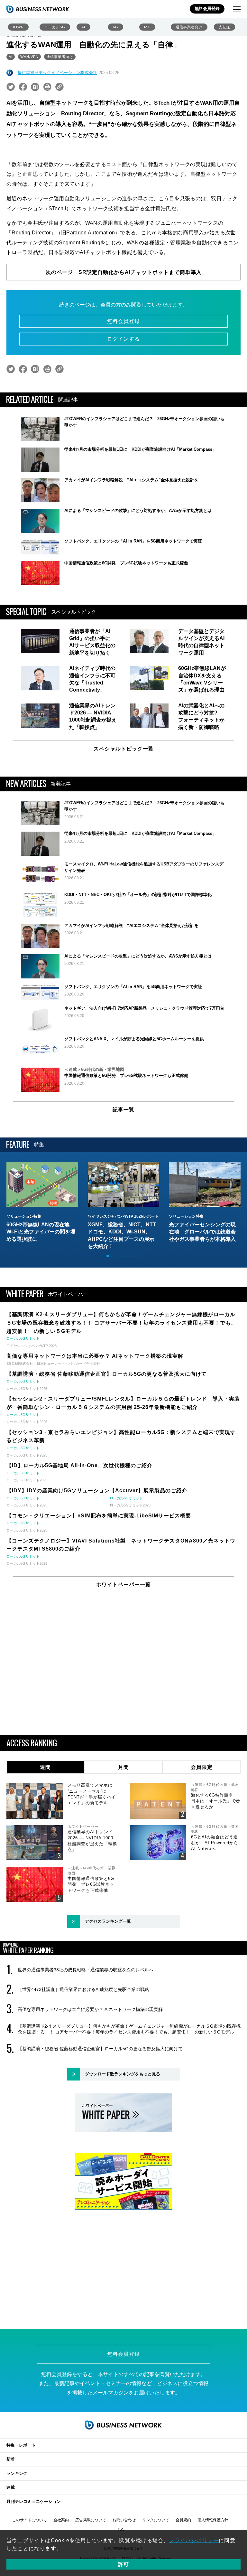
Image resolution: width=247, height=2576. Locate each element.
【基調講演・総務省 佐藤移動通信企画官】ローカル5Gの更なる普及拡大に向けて (100, 2049)
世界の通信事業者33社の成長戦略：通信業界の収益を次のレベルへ (86, 1970)
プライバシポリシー (194, 2540)
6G (116, 27)
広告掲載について (91, 2520)
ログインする (123, 339)
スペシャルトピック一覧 (124, 749)
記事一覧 (123, 1110)
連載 (11, 2487)
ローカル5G (55, 27)
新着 (11, 2459)
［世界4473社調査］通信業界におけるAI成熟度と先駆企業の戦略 (83, 1989)
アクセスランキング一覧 (108, 1921)
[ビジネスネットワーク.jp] (38, 9)
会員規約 (183, 2520)
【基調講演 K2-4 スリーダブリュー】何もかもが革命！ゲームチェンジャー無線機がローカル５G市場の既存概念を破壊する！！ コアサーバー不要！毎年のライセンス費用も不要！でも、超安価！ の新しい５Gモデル (129, 2029)
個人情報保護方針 (213, 2520)
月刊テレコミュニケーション (34, 2501)
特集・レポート (21, 2445)
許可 (123, 2564)
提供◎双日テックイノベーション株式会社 (57, 73)
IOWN (18, 27)
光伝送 (224, 27)
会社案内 (61, 2520)
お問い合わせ (124, 2520)
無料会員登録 (207, 9)
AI (83, 27)
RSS (120, 2529)
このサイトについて (30, 2520)
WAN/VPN (29, 57)
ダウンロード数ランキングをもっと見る (123, 2074)
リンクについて (156, 2520)
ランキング (17, 2473)
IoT (147, 27)
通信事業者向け (189, 27)
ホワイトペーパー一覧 (123, 1585)
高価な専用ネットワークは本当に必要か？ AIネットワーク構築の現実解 (90, 2009)
